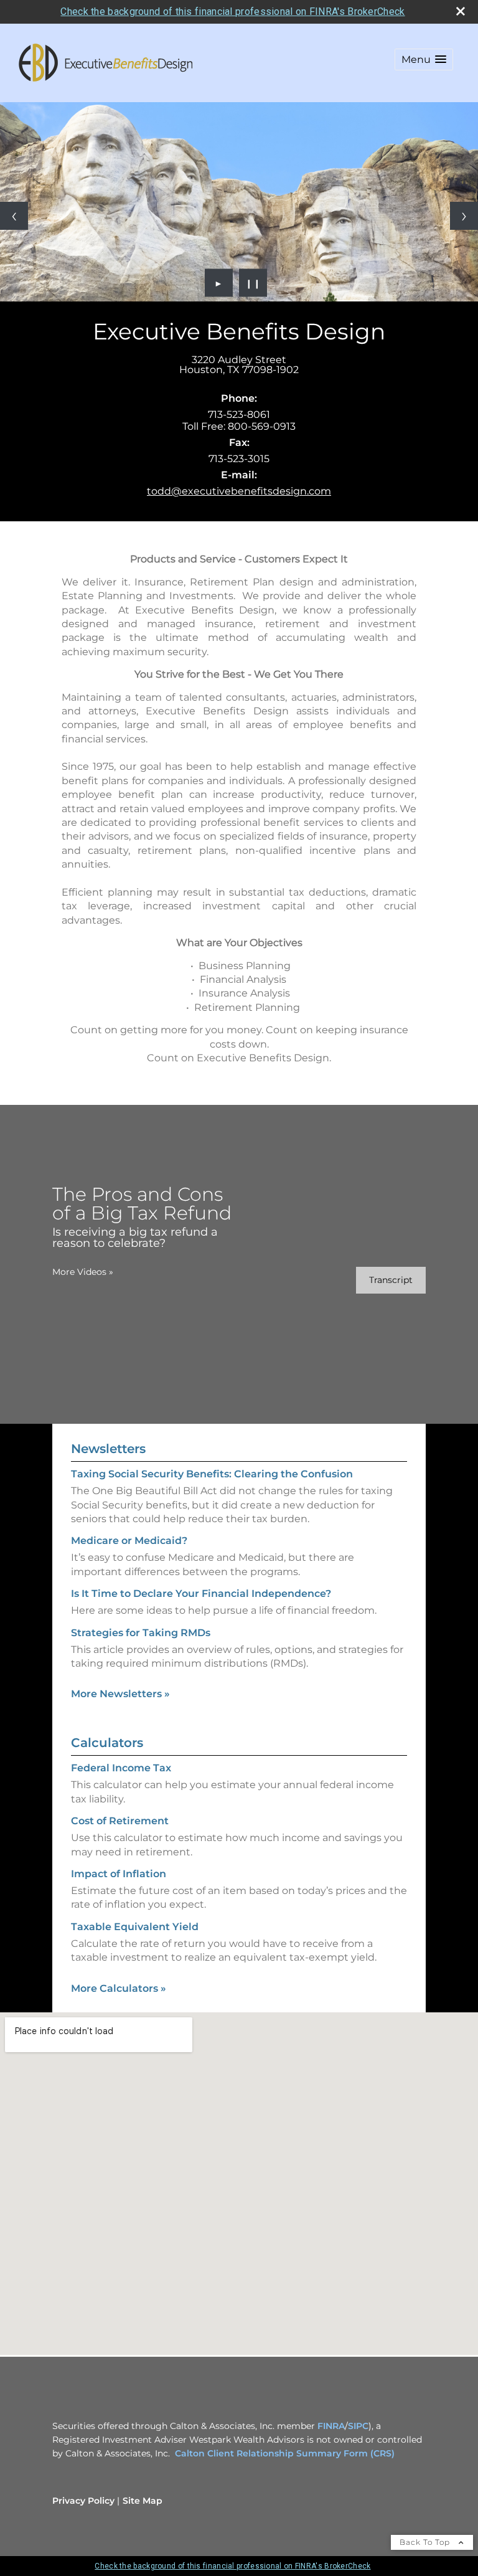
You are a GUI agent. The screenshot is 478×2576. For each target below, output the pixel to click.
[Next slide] (464, 216)
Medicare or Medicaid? (129, 1541)
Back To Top (426, 2542)
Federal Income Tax (121, 1768)
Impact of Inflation (119, 1874)
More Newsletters (120, 1694)
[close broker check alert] (461, 11)
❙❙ (253, 283)
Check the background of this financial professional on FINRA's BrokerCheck (232, 12)
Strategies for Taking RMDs (141, 1633)
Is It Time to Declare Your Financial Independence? (201, 1593)
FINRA (331, 2426)
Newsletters (108, 1449)
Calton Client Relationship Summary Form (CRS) (285, 2453)
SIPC (358, 2426)
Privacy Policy (83, 2501)
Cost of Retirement (120, 1821)
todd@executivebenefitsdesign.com (239, 491)
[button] (424, 59)
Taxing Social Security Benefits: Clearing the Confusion (212, 1474)
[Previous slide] (14, 216)
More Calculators (119, 1988)
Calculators (107, 1743)
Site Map (143, 2501)
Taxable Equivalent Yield (135, 1927)
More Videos (83, 1272)
